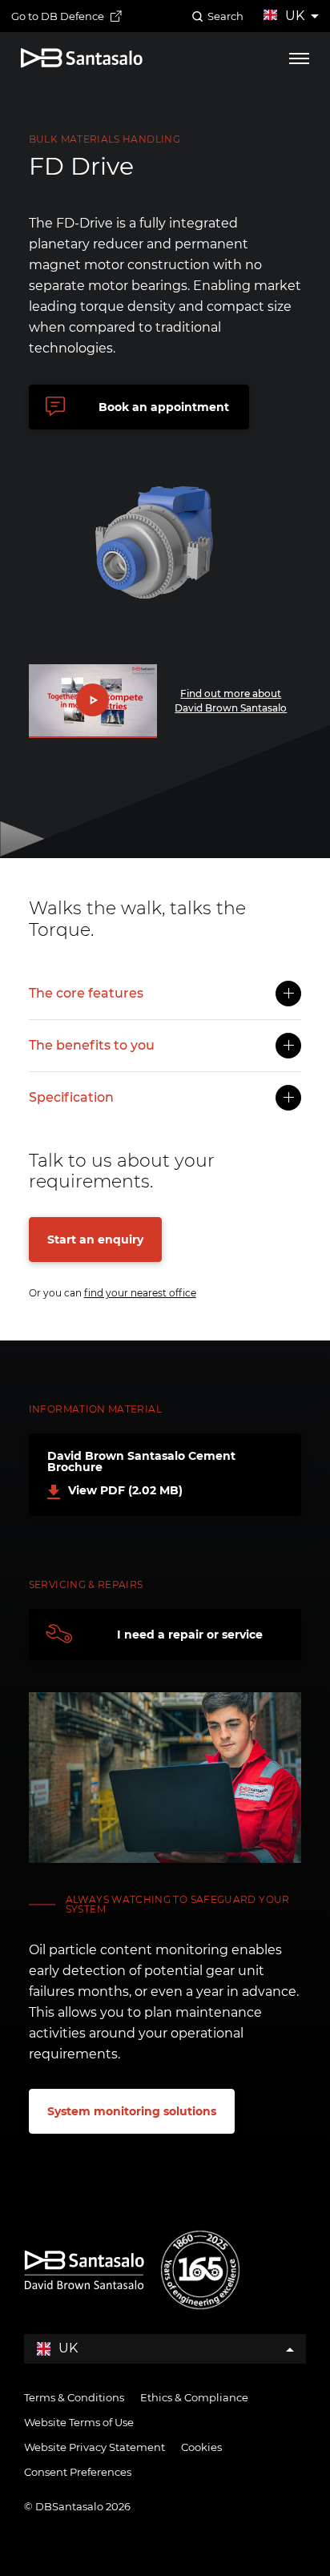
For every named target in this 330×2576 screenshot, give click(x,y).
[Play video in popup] (93, 701)
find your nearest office (140, 1293)
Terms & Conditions (74, 2397)
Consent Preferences (78, 2472)
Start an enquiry (95, 1240)
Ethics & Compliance (194, 2397)
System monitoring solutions (132, 2111)
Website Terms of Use (79, 2422)
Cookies (201, 2447)
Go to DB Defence (58, 16)
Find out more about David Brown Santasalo (231, 701)
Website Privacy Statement (95, 2447)
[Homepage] (82, 58)
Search (225, 16)
